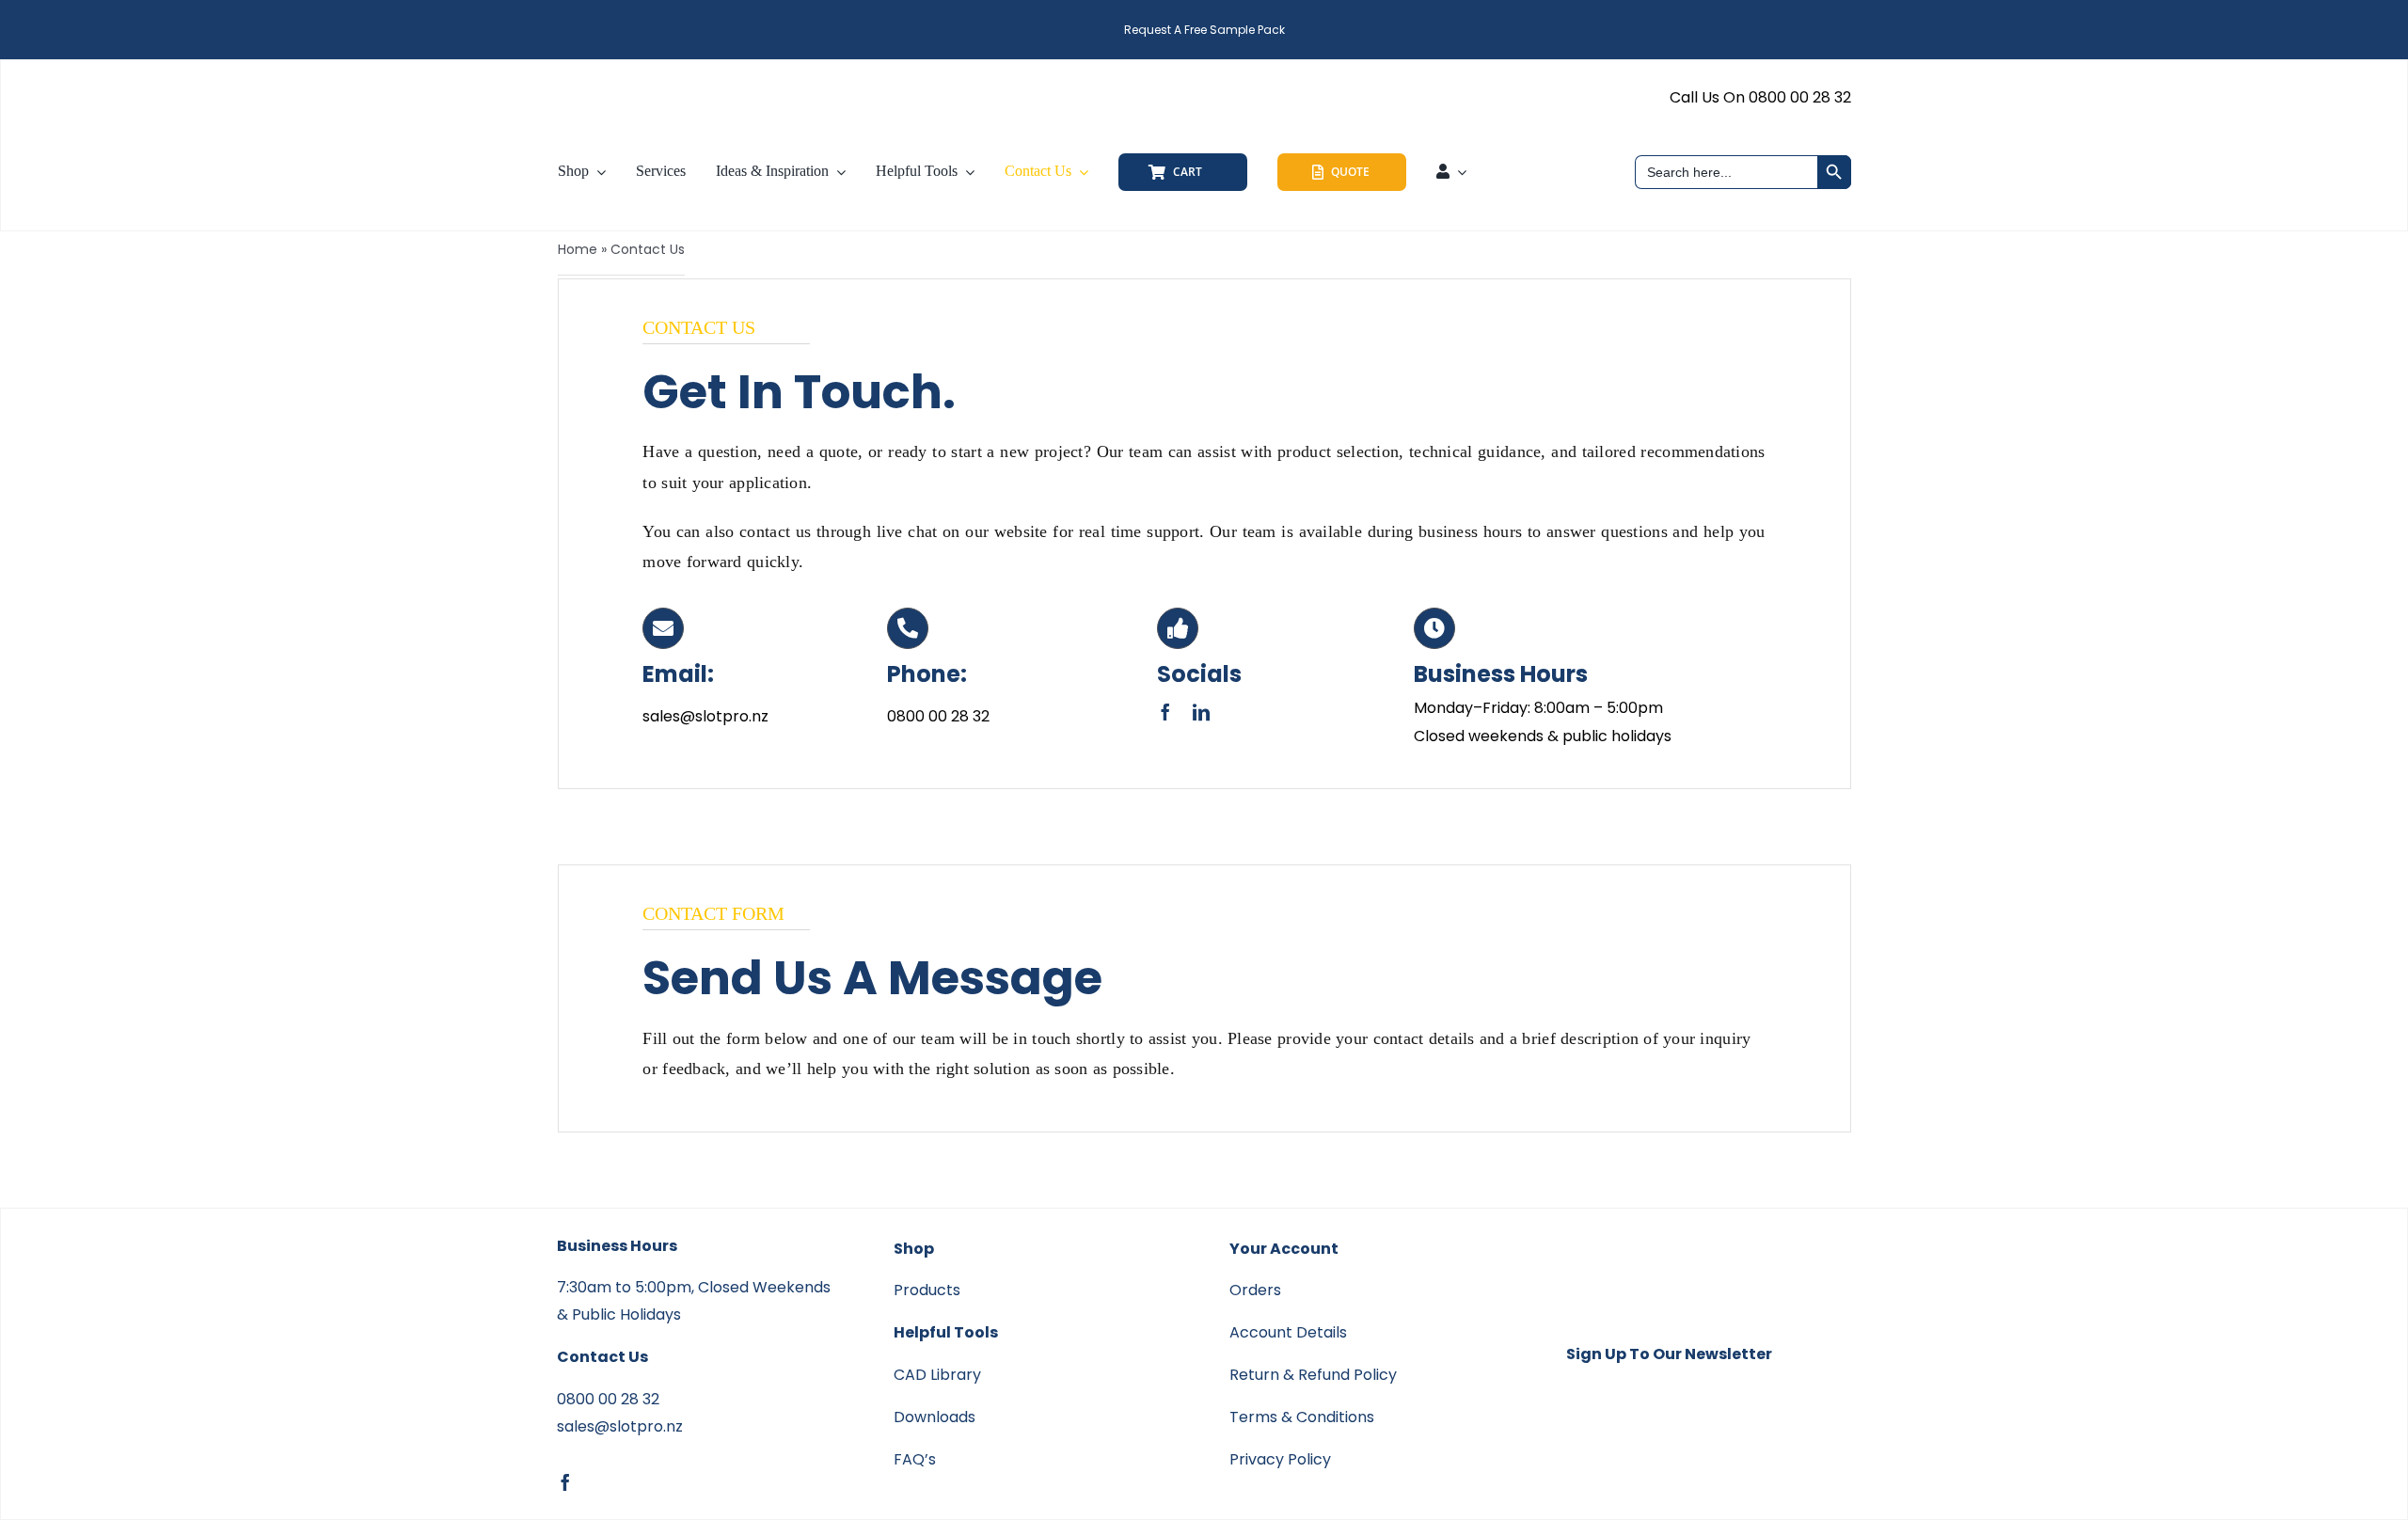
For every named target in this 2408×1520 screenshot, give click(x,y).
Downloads (935, 1417)
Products (927, 1290)
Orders (1255, 1290)
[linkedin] (1201, 712)
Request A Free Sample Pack (1204, 30)
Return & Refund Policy (1313, 1375)
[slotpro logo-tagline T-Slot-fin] (663, 77)
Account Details (1288, 1332)
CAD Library (937, 1375)
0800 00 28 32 (608, 1399)
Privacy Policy (1280, 1459)
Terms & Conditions (1302, 1417)
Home (578, 249)
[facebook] (1165, 712)
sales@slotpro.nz (620, 1426)
